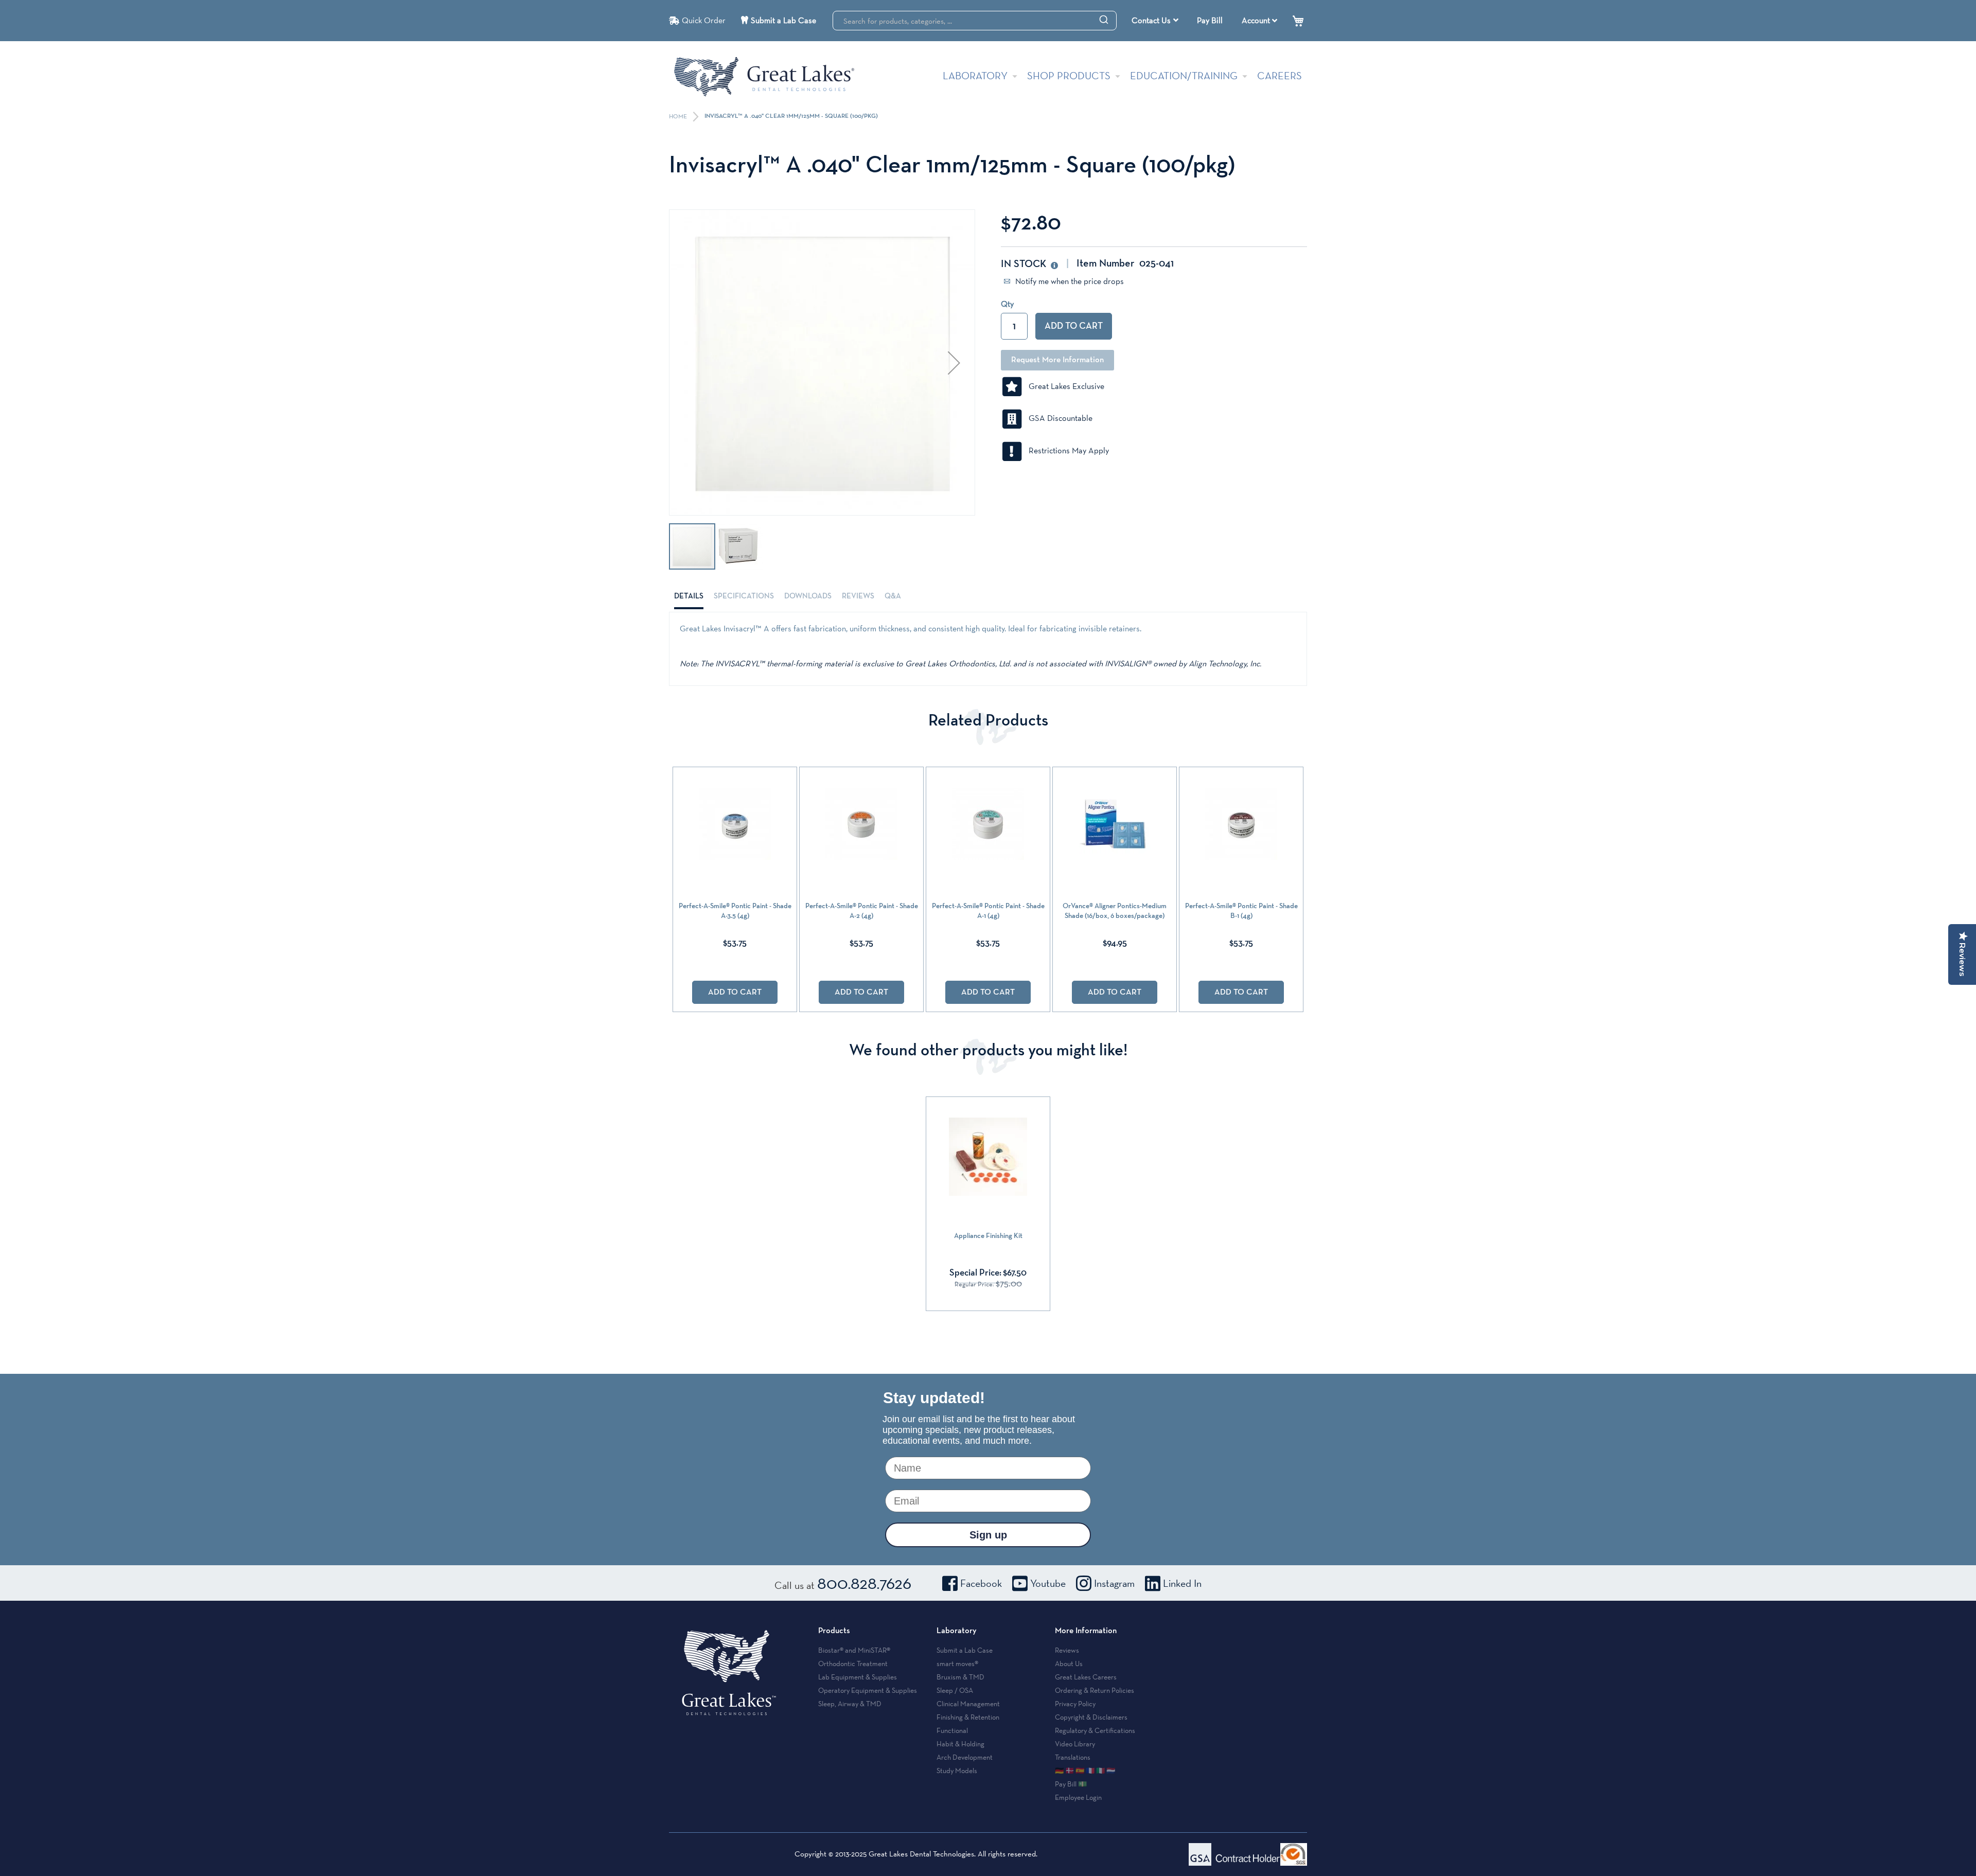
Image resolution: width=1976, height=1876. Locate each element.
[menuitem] (1155, 21)
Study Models (957, 1771)
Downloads (808, 596)
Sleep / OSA (955, 1690)
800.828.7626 (864, 1583)
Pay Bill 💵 (1071, 1784)
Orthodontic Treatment (853, 1663)
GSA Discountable (1057, 418)
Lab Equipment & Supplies (858, 1677)
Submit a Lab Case (783, 20)
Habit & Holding (960, 1744)
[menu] (1156, 21)
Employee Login (1078, 1797)
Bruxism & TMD (960, 1677)
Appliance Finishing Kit (988, 1236)
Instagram (1114, 1583)
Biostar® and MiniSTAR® (854, 1650)
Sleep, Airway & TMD (850, 1704)
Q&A (893, 596)
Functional (952, 1730)
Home (679, 117)
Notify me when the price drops (1069, 281)
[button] (954, 362)
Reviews (858, 596)
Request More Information (1057, 360)
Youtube (1048, 1583)
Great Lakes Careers (1086, 1677)
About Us (1069, 1663)
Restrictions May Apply (1066, 450)
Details (689, 596)
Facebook (981, 1583)
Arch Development (965, 1757)
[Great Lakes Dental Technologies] (764, 76)
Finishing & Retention (968, 1717)
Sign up (988, 1535)
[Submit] (1104, 19)
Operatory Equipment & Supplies (868, 1690)
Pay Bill (1210, 20)
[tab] (689, 596)
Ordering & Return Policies (1095, 1690)
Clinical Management (968, 1704)
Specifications (744, 596)
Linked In (1182, 1583)
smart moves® (957, 1663)
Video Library (1075, 1744)
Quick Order (704, 20)
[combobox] (975, 21)
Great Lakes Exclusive (1063, 386)
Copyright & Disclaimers (1091, 1717)
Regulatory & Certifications (1095, 1730)
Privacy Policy (1075, 1704)
